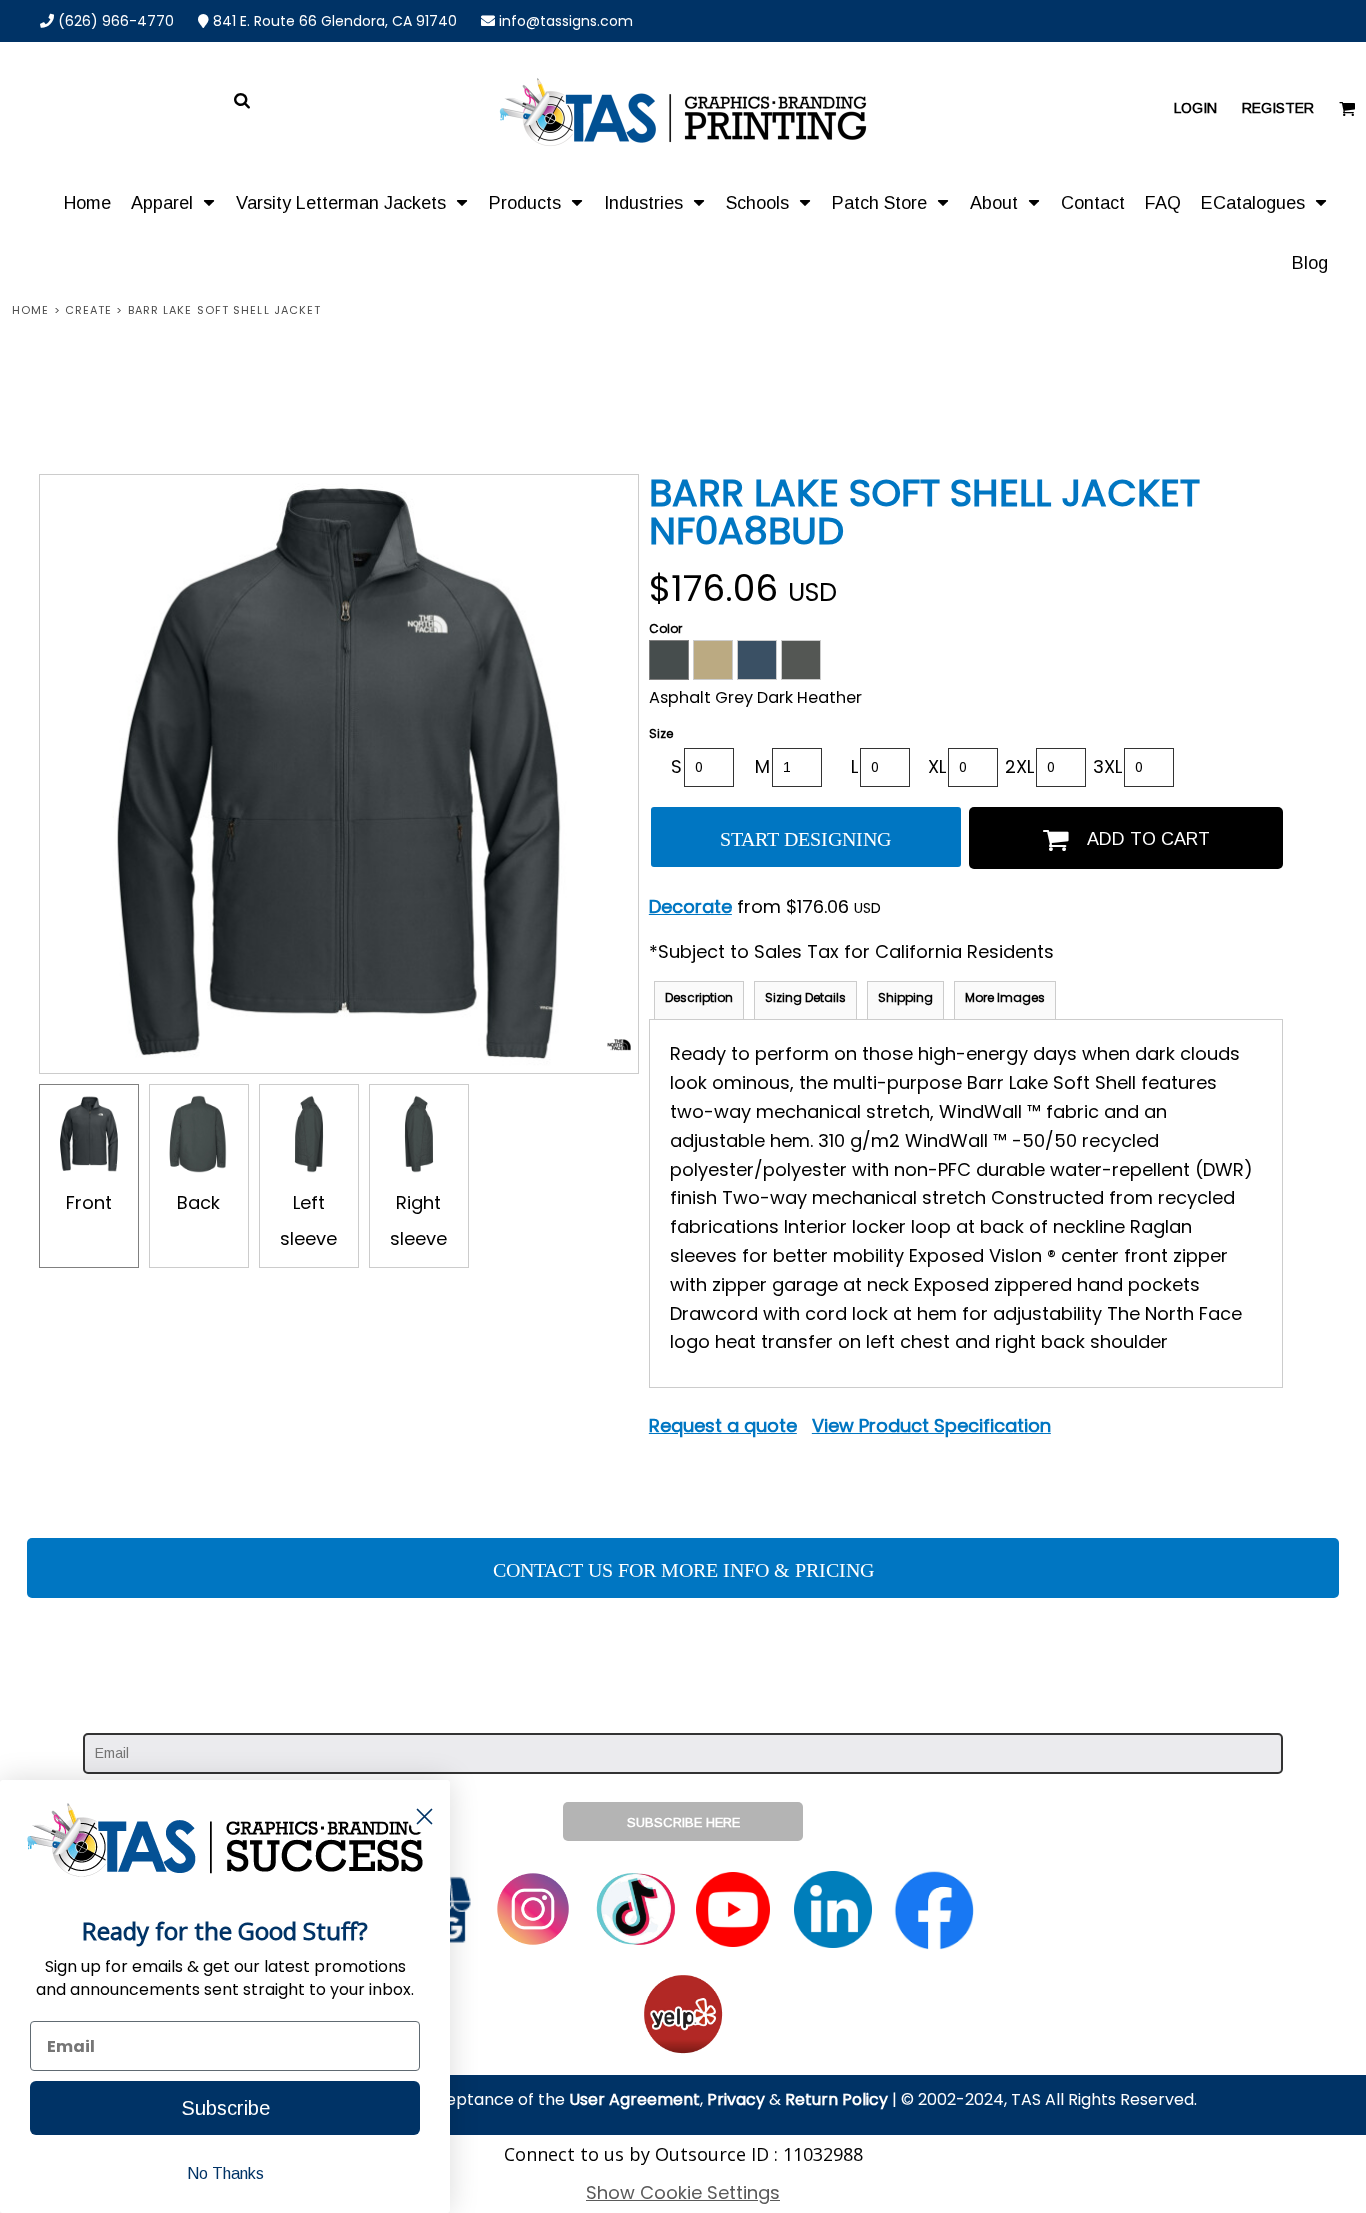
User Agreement (634, 2099)
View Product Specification (931, 1425)
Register (1278, 108)
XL (937, 766)
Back (198, 1202)
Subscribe (225, 2108)
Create (89, 310)
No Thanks (225, 2173)
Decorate (690, 906)
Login (1195, 108)
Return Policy (836, 2099)
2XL (1019, 766)
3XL (1107, 766)
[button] (173, 202)
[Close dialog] (424, 1816)
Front (89, 1202)
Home (30, 310)
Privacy (736, 2099)
